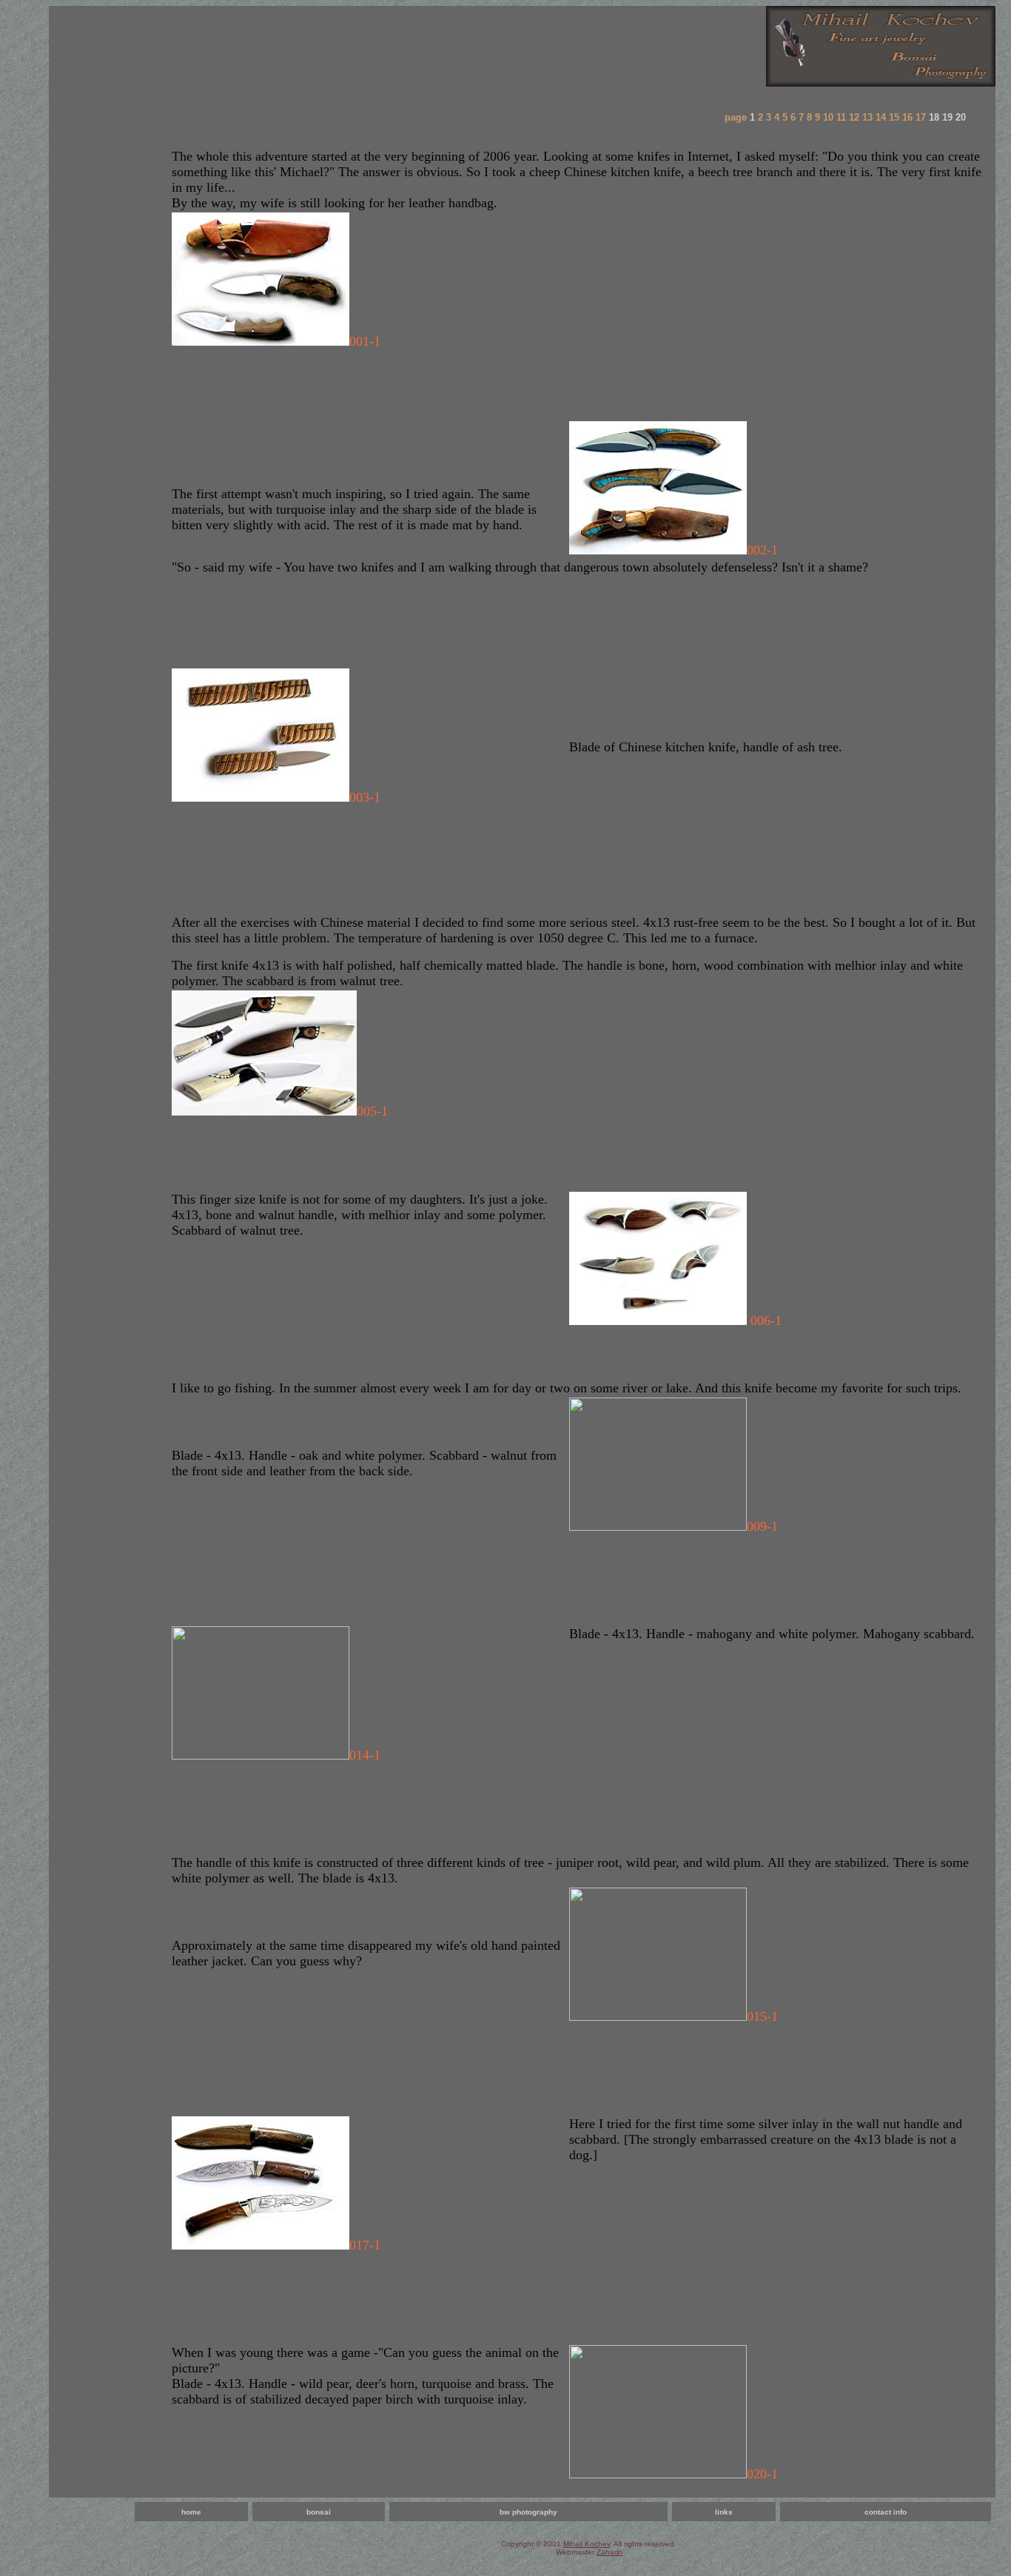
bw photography (528, 2512)
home (191, 2512)
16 (907, 117)
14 (881, 117)
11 (841, 117)
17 (921, 117)
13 (867, 117)
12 (854, 117)
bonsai (319, 2512)
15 (894, 117)
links (724, 2512)
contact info (886, 2512)
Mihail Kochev (587, 2544)
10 (828, 117)
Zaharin (609, 2552)
